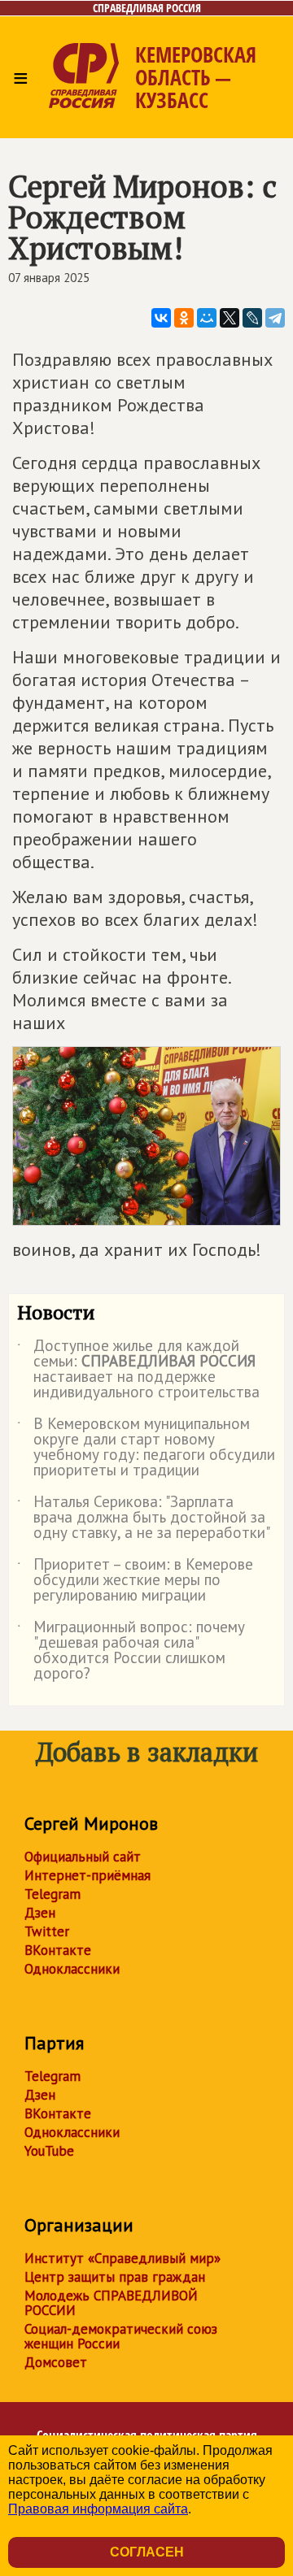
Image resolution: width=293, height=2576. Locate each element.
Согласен (147, 2552)
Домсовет (56, 2362)
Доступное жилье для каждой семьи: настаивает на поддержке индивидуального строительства (138, 1370)
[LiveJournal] (252, 318)
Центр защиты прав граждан (115, 2277)
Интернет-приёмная (87, 1875)
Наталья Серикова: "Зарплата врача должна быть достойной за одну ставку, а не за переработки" (144, 1518)
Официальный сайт (83, 1857)
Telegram (52, 1894)
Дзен (40, 1913)
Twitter (47, 1931)
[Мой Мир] (207, 318)
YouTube (49, 2151)
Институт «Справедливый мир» (122, 2258)
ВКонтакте (58, 1950)
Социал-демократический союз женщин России (121, 2336)
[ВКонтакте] (161, 318)
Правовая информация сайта (98, 2509)
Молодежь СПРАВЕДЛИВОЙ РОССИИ (111, 2303)
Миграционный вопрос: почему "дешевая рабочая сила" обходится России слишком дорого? (131, 1651)
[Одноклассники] (184, 318)
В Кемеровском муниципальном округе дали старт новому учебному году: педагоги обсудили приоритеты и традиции (146, 1448)
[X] (230, 318)
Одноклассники (72, 1969)
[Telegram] (275, 318)
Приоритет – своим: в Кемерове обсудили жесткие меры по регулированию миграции (135, 1581)
